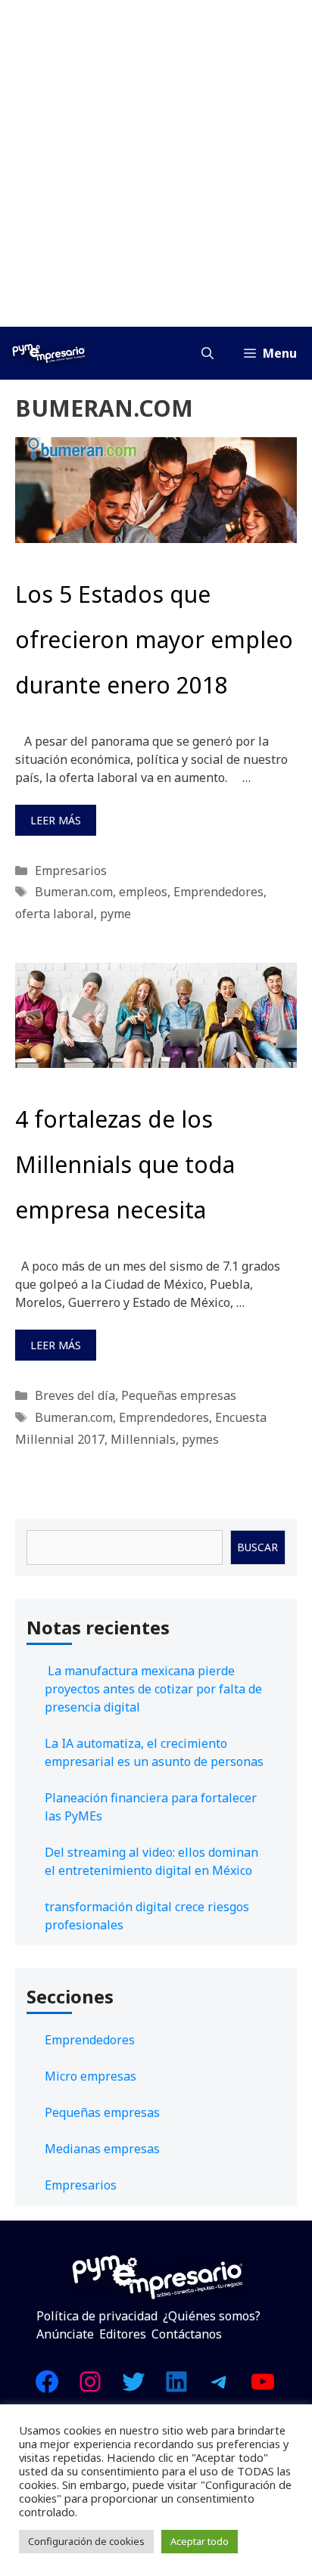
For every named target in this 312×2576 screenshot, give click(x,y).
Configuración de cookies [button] (86, 2541)
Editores (123, 2334)
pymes (200, 1439)
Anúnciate (65, 2334)
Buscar (257, 1547)
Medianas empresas (102, 2149)
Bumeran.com (74, 892)
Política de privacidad (97, 2316)
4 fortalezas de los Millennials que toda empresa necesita (125, 1164)
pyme (115, 914)
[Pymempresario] (48, 353)
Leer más (56, 820)
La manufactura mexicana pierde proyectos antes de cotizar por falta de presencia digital (153, 1689)
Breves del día (75, 1395)
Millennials (143, 1439)
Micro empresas (90, 2076)
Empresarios (71, 871)
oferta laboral (55, 914)
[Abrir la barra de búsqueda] (207, 353)
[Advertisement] (156, 163)
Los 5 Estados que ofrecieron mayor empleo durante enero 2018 (154, 639)
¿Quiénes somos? (212, 2316)
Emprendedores (218, 892)
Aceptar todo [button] (200, 2541)
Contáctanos (187, 2334)
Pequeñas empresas (179, 1395)
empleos (143, 892)
